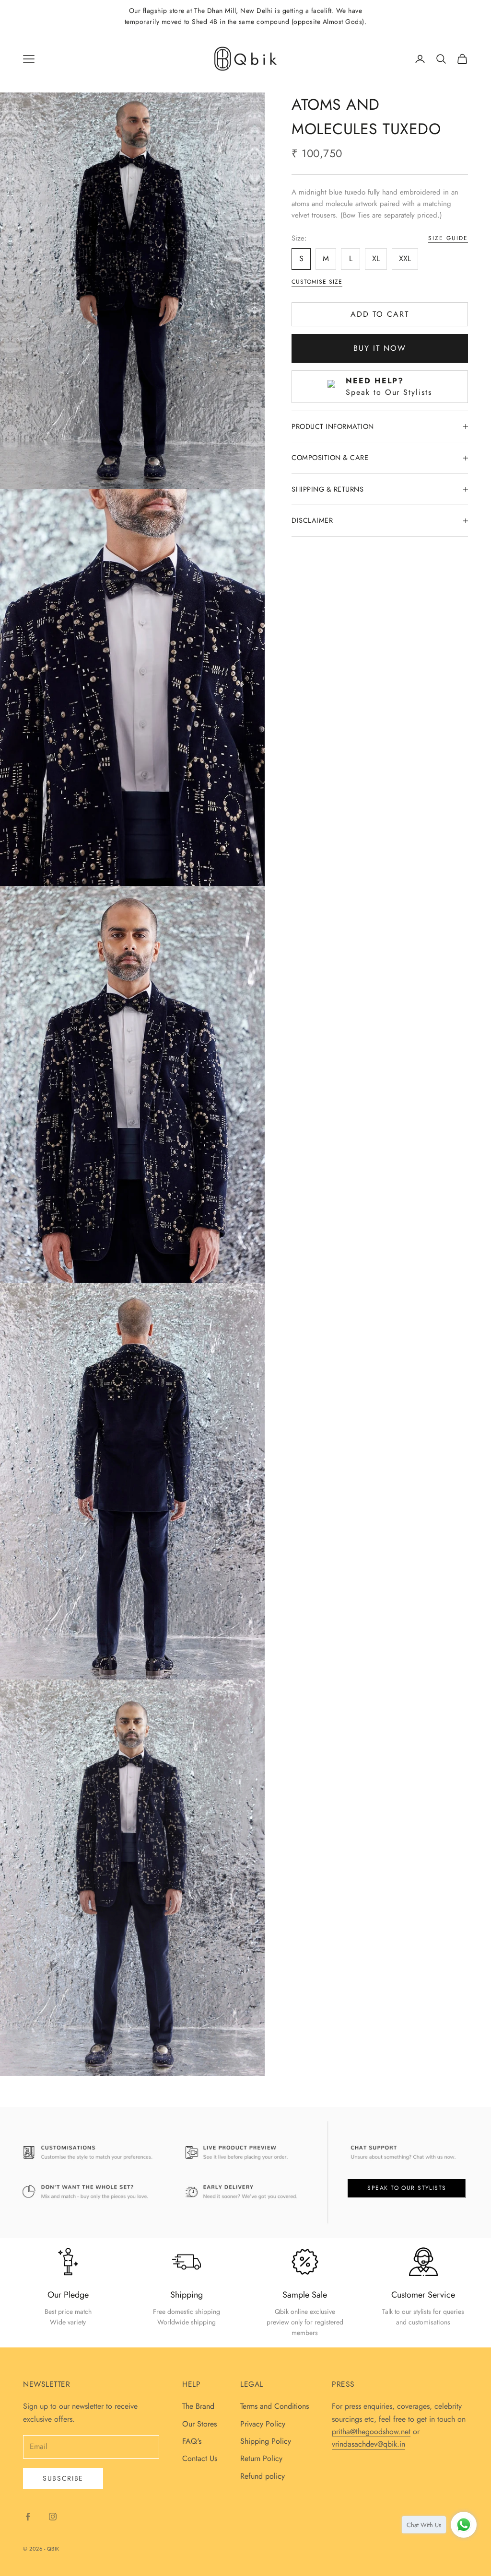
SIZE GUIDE (448, 238)
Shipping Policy (266, 2441)
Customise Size (317, 282)
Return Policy (261, 2458)
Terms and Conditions (275, 2406)
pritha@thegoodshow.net (371, 2432)
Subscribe (63, 2478)
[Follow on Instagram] (53, 2517)
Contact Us (200, 2458)
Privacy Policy (263, 2424)
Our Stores (199, 2424)
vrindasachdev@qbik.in (368, 2444)
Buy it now (380, 348)
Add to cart (380, 314)
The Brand (198, 2406)
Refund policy (263, 2476)
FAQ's (192, 2441)
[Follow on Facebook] (28, 2517)
